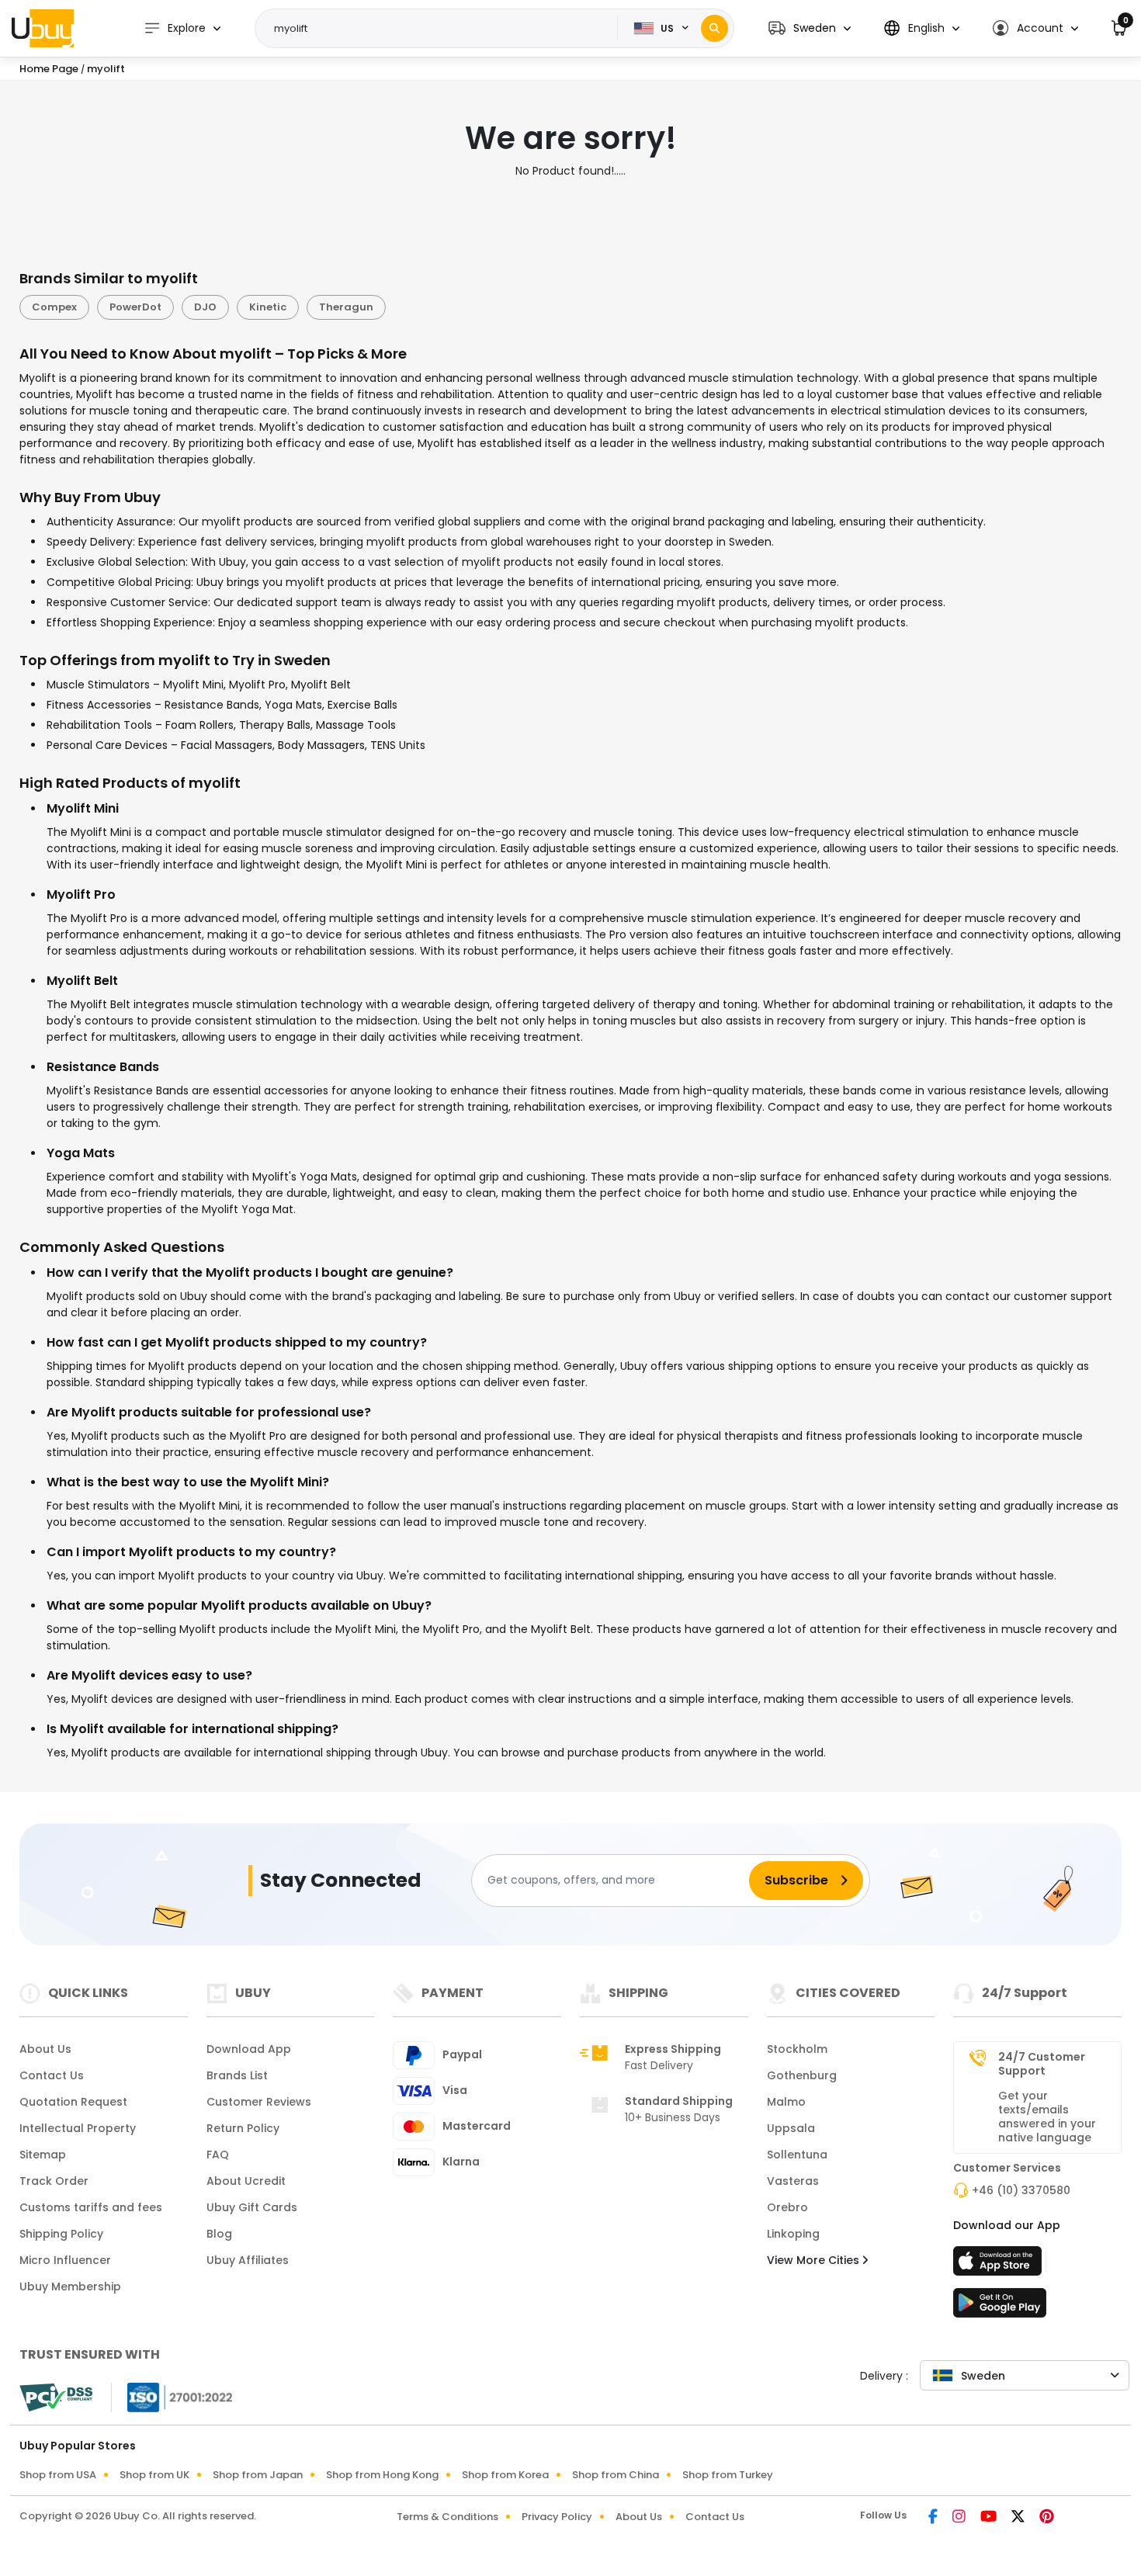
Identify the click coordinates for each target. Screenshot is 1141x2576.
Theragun (346, 307)
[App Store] (1000, 2266)
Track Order (54, 2181)
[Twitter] (1019, 2518)
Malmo (786, 2102)
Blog (219, 2234)
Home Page (49, 69)
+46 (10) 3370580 (1021, 2190)
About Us (45, 2049)
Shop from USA (58, 2475)
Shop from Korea (505, 2475)
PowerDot (135, 307)
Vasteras (793, 2181)
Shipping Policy (61, 2234)
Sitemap (43, 2155)
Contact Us (52, 2075)
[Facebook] (934, 2518)
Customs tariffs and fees (91, 2207)
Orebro (787, 2207)
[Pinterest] (1047, 2518)
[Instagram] (960, 2518)
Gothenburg (802, 2075)
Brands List (237, 2075)
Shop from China (616, 2475)
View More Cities (815, 2260)
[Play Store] (1000, 2307)
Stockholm (797, 2049)
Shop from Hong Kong (382, 2475)
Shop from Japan (258, 2475)
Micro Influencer (65, 2260)
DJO (205, 307)
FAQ (218, 2155)
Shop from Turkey (728, 2475)
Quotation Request (73, 2102)
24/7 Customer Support (1042, 2064)
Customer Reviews (259, 2102)
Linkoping (793, 2234)
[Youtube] (990, 2518)
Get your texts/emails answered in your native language (1047, 2117)
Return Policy (243, 2128)
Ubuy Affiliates (248, 2260)
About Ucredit (246, 2181)
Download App (249, 2049)
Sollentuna (797, 2155)
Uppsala (791, 2128)
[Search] (714, 28)
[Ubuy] (43, 28)
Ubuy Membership (70, 2287)
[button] (810, 28)
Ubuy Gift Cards (252, 2207)
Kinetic (268, 307)
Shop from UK (154, 2475)
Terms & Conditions (447, 2517)
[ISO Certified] (172, 2396)
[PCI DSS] (56, 2397)
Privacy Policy (557, 2517)
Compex (54, 307)
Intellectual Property (78, 2128)
